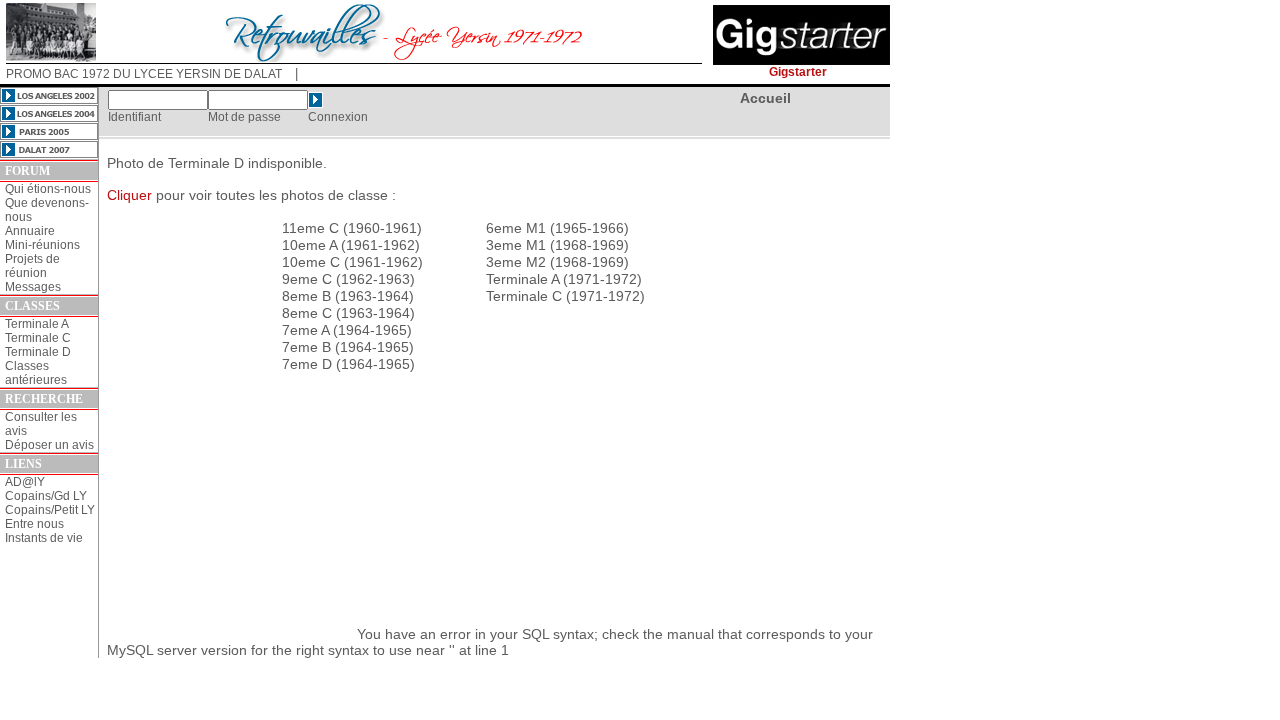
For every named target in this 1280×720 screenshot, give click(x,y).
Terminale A (37, 324)
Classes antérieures (36, 373)
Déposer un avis (49, 445)
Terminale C (38, 338)
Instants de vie (44, 538)
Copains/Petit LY (50, 510)
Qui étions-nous (48, 189)
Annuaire (30, 231)
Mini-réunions (42, 245)
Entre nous (34, 524)
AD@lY (25, 482)
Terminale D (38, 352)
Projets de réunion (32, 266)
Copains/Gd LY (46, 496)
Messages (33, 287)
